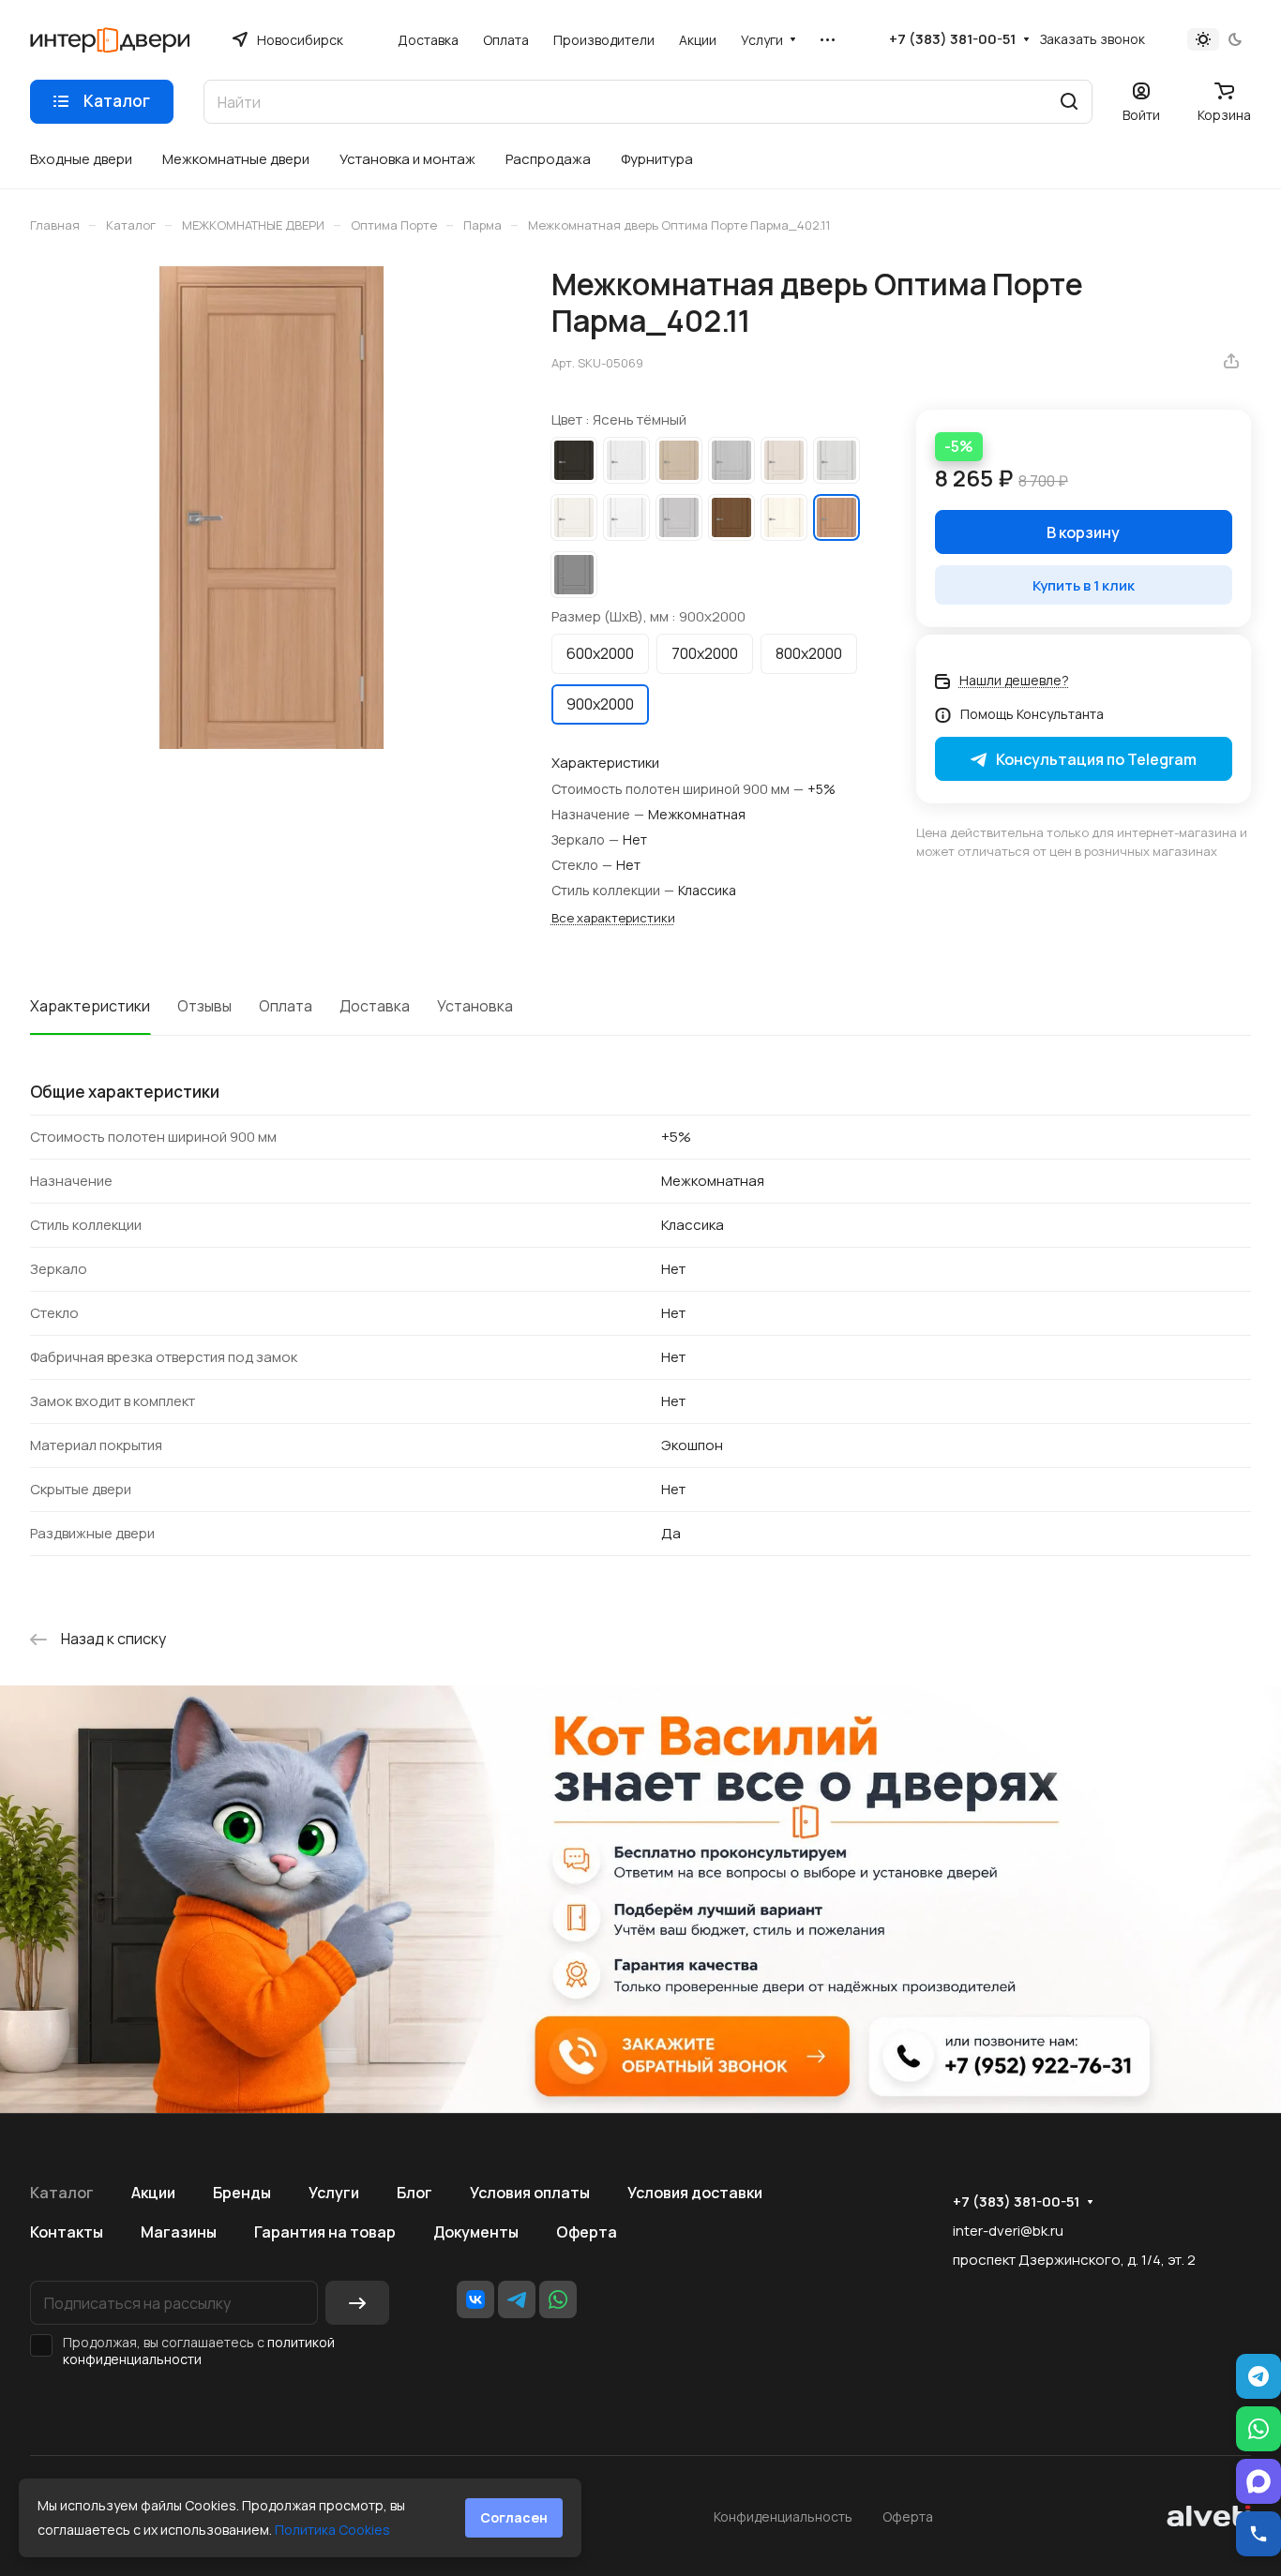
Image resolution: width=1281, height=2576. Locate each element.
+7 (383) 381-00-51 (952, 39)
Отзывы (204, 1006)
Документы (476, 2232)
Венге (574, 460)
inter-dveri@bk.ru (1008, 2231)
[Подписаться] (357, 2303)
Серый (574, 575)
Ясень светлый (784, 517)
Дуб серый (731, 460)
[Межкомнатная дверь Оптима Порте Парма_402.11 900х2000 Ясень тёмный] (271, 508)
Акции (153, 2193)
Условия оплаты (530, 2193)
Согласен (514, 2517)
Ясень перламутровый (784, 460)
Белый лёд (626, 460)
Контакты (67, 2232)
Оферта (587, 2232)
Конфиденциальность (783, 2516)
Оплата (286, 1006)
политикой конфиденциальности (199, 2351)
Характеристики (90, 1006)
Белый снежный (626, 517)
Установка (475, 1006)
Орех (731, 517)
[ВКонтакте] (475, 2299)
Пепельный (679, 517)
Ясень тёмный (836, 517)
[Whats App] (558, 2299)
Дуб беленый (679, 460)
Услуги (334, 2193)
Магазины (179, 2232)
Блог (414, 2193)
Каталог (62, 2193)
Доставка (375, 1006)
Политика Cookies (332, 2530)
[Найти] (1069, 102)
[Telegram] (517, 2299)
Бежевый (574, 517)
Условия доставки (695, 2193)
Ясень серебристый (836, 460)
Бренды (242, 2193)
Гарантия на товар (325, 2232)
